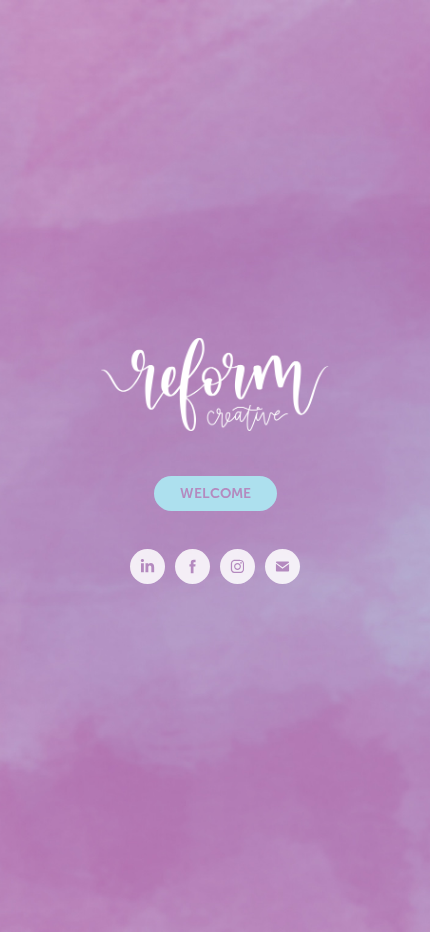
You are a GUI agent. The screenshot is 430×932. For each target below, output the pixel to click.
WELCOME (215, 493)
